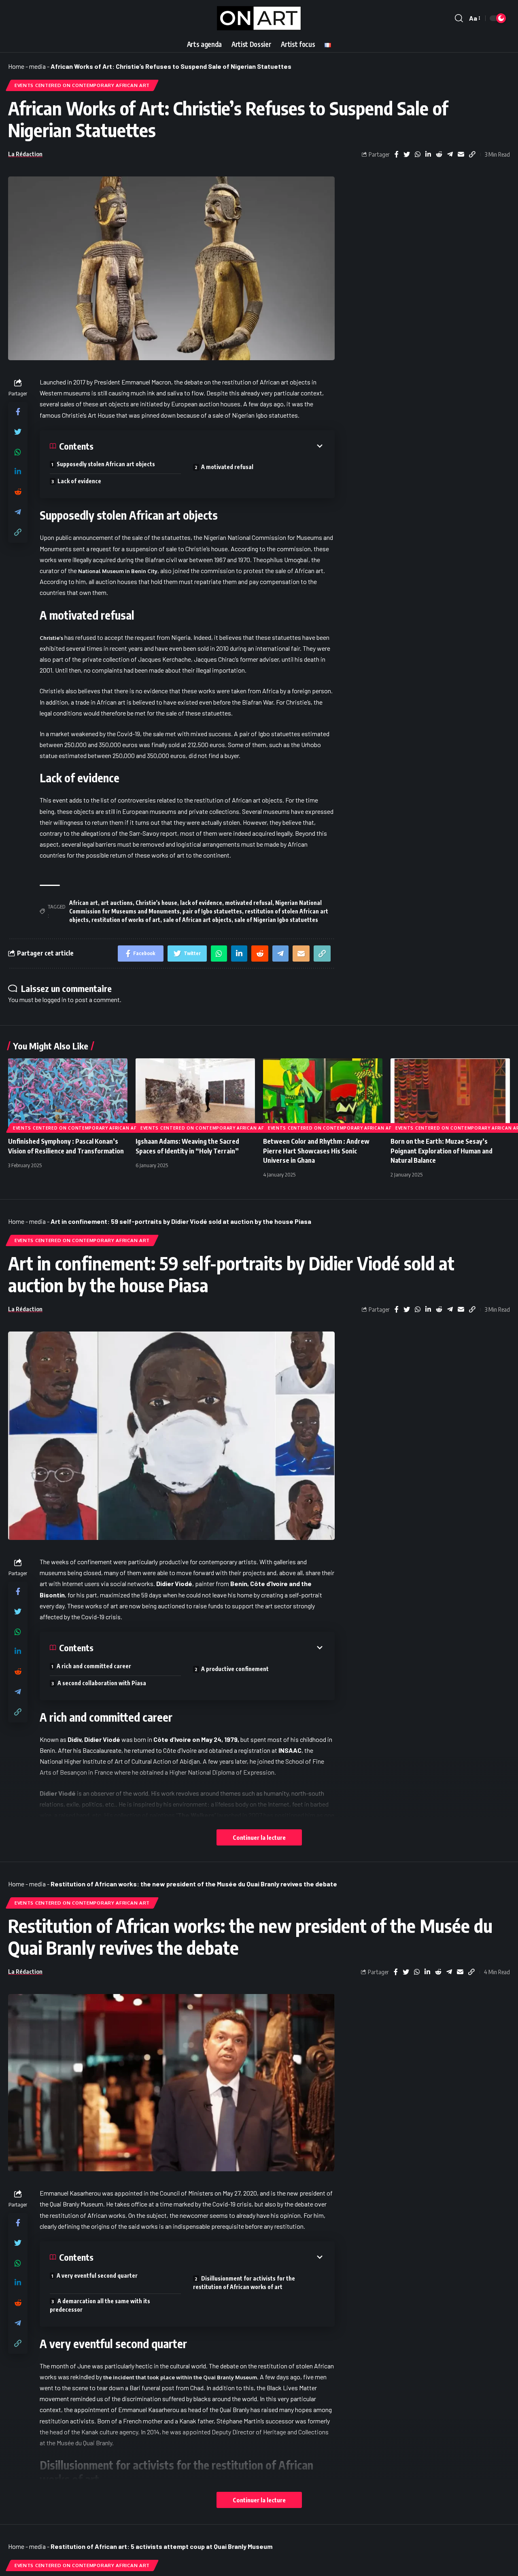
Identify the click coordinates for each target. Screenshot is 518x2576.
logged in (54, 999)
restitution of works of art (126, 920)
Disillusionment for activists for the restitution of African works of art (244, 2283)
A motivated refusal (227, 467)
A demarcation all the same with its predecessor (100, 2305)
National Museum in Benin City (118, 571)
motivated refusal (249, 903)
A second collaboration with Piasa (102, 1683)
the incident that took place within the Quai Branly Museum (180, 2377)
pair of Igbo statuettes (212, 911)
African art (84, 903)
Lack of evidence (79, 481)
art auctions (117, 903)
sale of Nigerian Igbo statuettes (276, 920)
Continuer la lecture (259, 1837)
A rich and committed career (94, 1666)
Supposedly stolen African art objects (106, 464)
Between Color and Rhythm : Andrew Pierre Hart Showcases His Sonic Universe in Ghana (316, 1151)
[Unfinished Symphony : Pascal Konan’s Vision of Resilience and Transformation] (68, 1094)
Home (16, 66)
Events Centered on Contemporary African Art (82, 85)
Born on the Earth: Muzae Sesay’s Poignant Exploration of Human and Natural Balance (442, 1151)
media (37, 66)
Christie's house (156, 903)
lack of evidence (201, 903)
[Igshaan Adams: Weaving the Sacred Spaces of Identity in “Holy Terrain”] (195, 1094)
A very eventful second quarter (97, 2276)
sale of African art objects (197, 920)
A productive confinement (235, 1669)
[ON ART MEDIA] (259, 18)
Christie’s (51, 638)
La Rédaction (25, 154)
